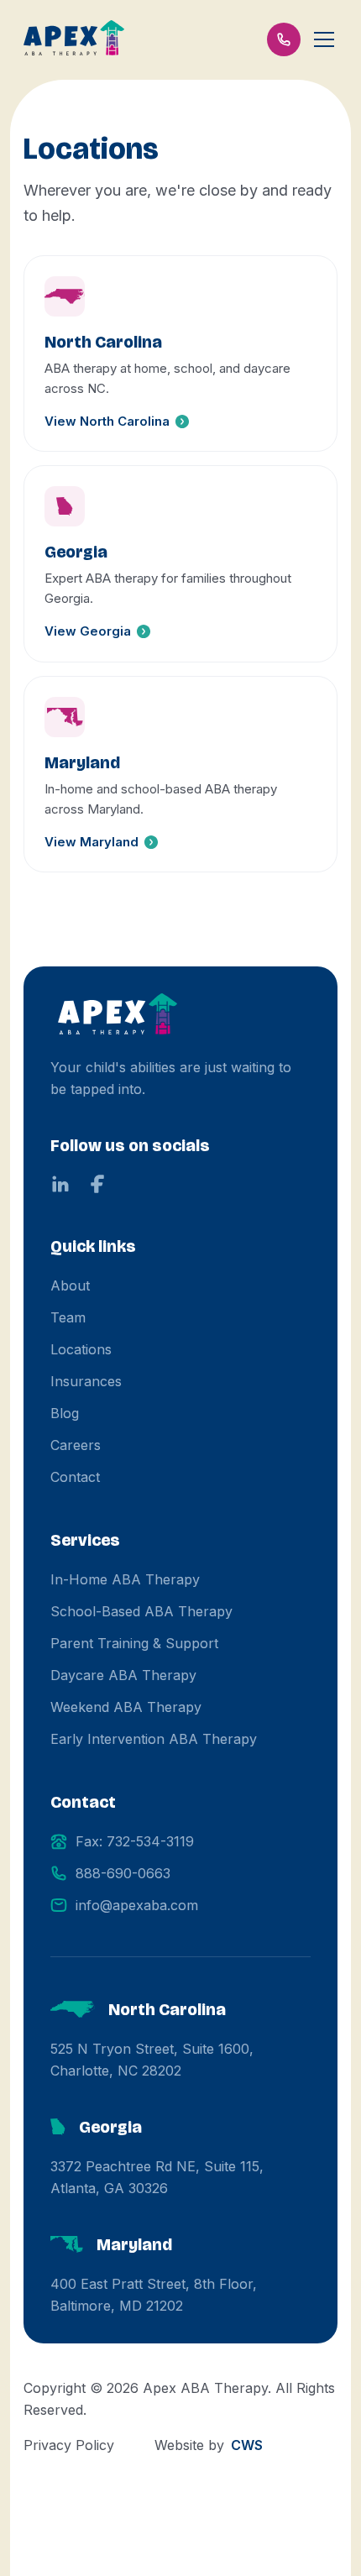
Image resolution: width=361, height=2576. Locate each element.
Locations (81, 1349)
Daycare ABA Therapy (123, 1675)
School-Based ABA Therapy (141, 1611)
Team (68, 1317)
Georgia (110, 2127)
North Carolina (167, 2009)
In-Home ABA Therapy (125, 1579)
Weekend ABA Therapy (126, 1707)
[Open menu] (324, 39)
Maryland (134, 2244)
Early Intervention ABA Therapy (154, 1739)
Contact (75, 1477)
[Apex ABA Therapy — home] (118, 1016)
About (70, 1285)
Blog (65, 1413)
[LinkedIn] (60, 1184)
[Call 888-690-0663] (284, 39)
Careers (76, 1445)
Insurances (86, 1381)
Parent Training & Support (134, 1643)
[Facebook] (97, 1184)
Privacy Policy (69, 2445)
